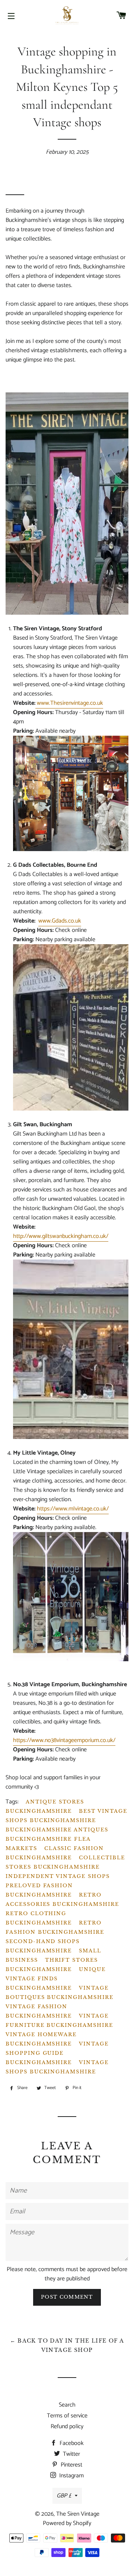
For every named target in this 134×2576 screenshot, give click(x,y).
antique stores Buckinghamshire (45, 1806)
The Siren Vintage (78, 2514)
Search (67, 2405)
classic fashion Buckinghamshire (55, 1853)
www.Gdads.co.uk (60, 921)
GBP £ (64, 2496)
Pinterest (71, 2465)
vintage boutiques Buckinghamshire (60, 1993)
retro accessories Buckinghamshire (62, 1900)
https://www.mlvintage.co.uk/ (73, 1509)
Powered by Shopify (67, 2523)
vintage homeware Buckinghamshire (41, 2039)
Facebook (71, 2443)
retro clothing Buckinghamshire (39, 1918)
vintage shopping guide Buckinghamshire (57, 2053)
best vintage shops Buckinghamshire (66, 1816)
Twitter (71, 2454)
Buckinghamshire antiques (57, 1830)
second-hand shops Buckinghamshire (43, 1946)
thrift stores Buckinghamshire (52, 1965)
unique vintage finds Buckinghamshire (56, 1979)
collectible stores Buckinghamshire (65, 1862)
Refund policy (67, 2427)
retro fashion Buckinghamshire (55, 1927)
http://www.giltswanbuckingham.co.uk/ (61, 1236)
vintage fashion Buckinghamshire (39, 2011)
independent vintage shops (58, 1876)
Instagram (71, 2476)
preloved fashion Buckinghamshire (39, 1890)
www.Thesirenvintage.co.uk (69, 703)
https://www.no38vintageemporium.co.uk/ (64, 1740)
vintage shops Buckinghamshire (57, 2067)
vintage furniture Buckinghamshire (59, 2021)
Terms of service (67, 2416)
